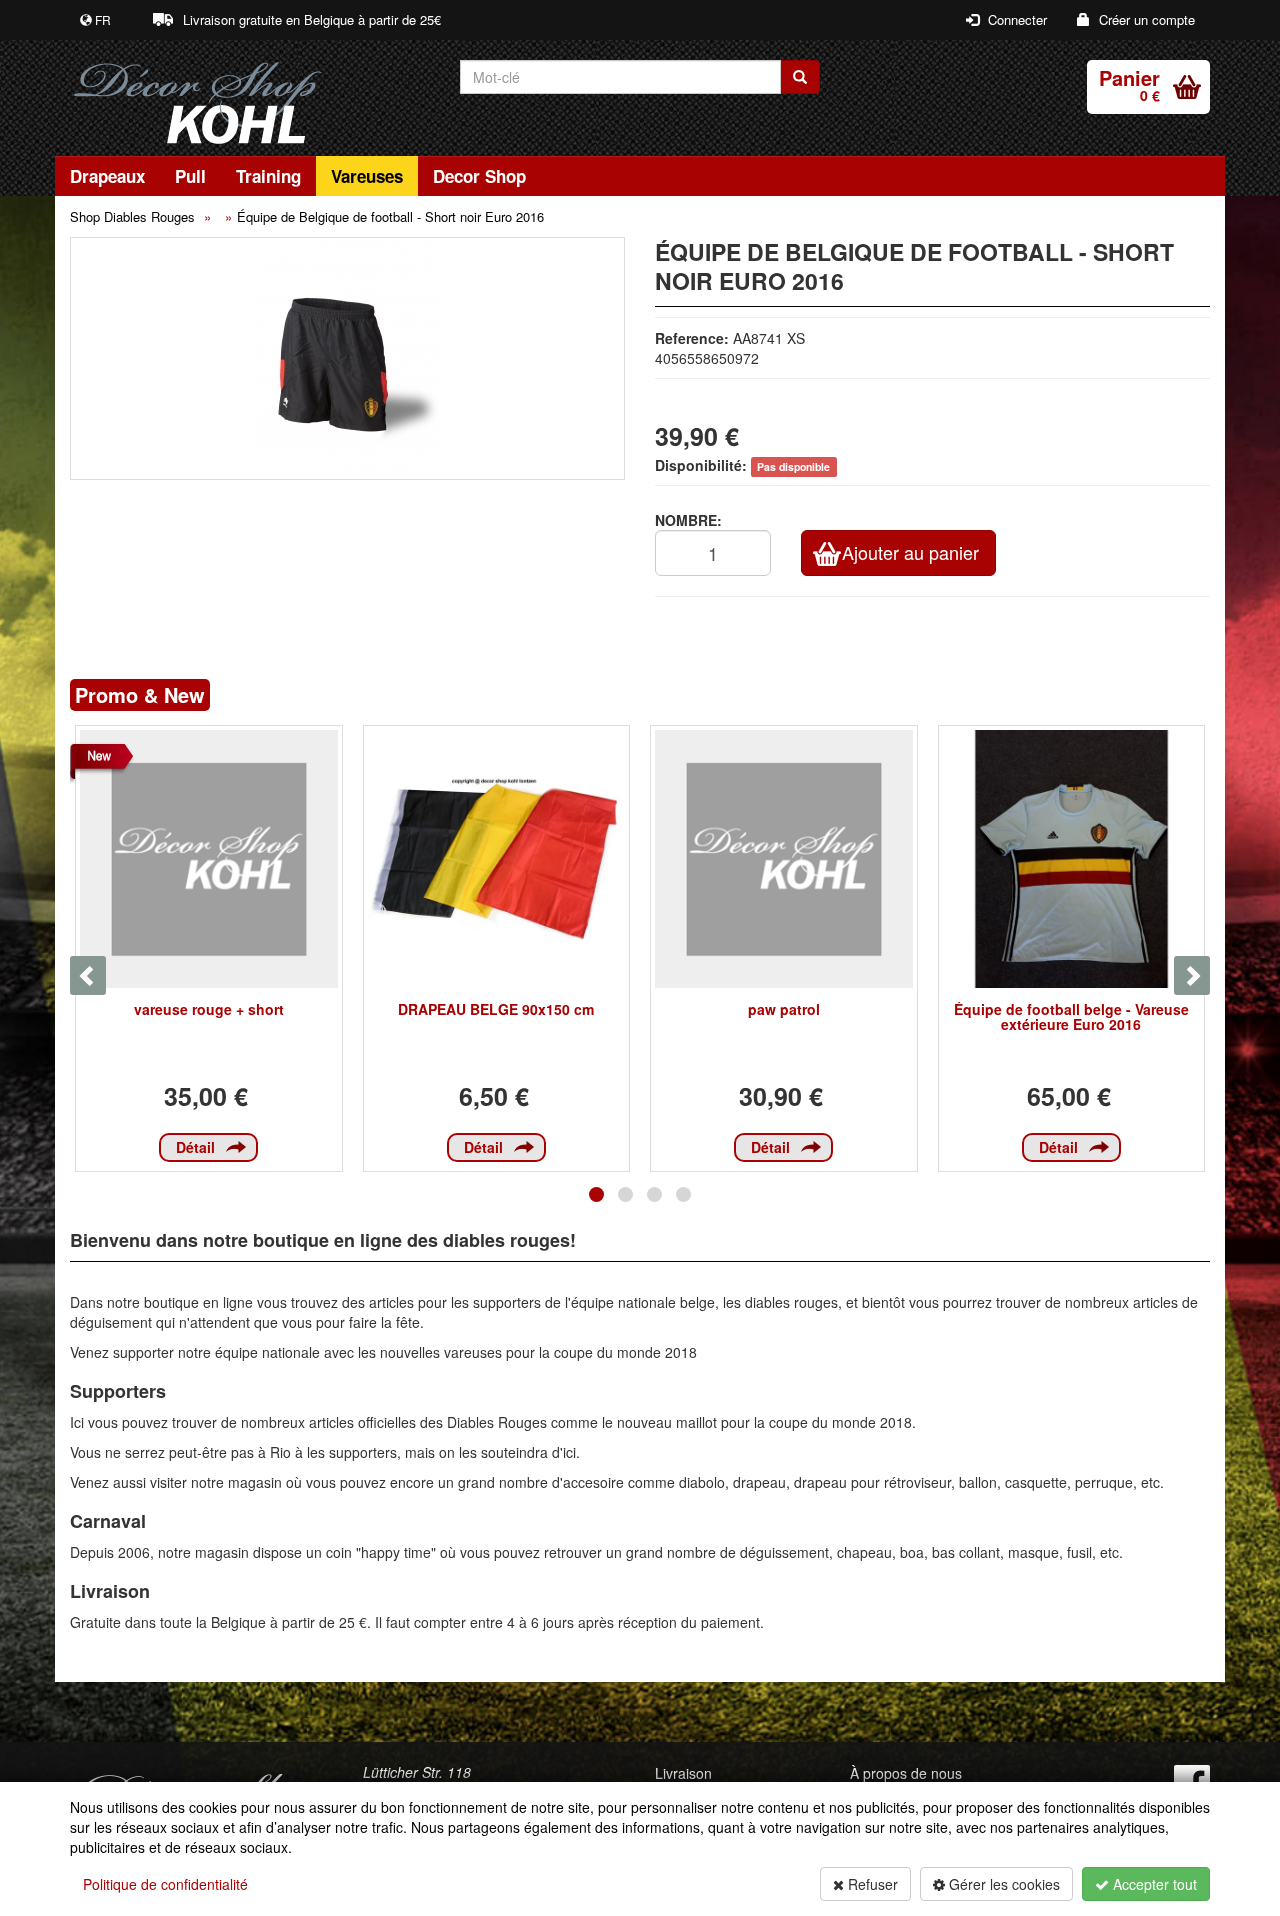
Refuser (871, 1884)
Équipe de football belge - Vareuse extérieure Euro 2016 (1071, 1016)
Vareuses (367, 176)
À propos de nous (906, 1773)
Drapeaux (107, 176)
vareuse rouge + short (209, 1009)
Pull (190, 176)
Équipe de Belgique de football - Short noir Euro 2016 (390, 216)
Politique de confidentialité (165, 1884)
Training (268, 176)
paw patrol (784, 1009)
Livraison (683, 1773)
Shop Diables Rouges (132, 216)
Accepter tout (1153, 1884)
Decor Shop (479, 176)
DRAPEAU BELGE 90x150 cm (496, 1009)
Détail (195, 1147)
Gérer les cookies (1002, 1884)
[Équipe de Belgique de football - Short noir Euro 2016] (347, 358)
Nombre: (688, 520)
